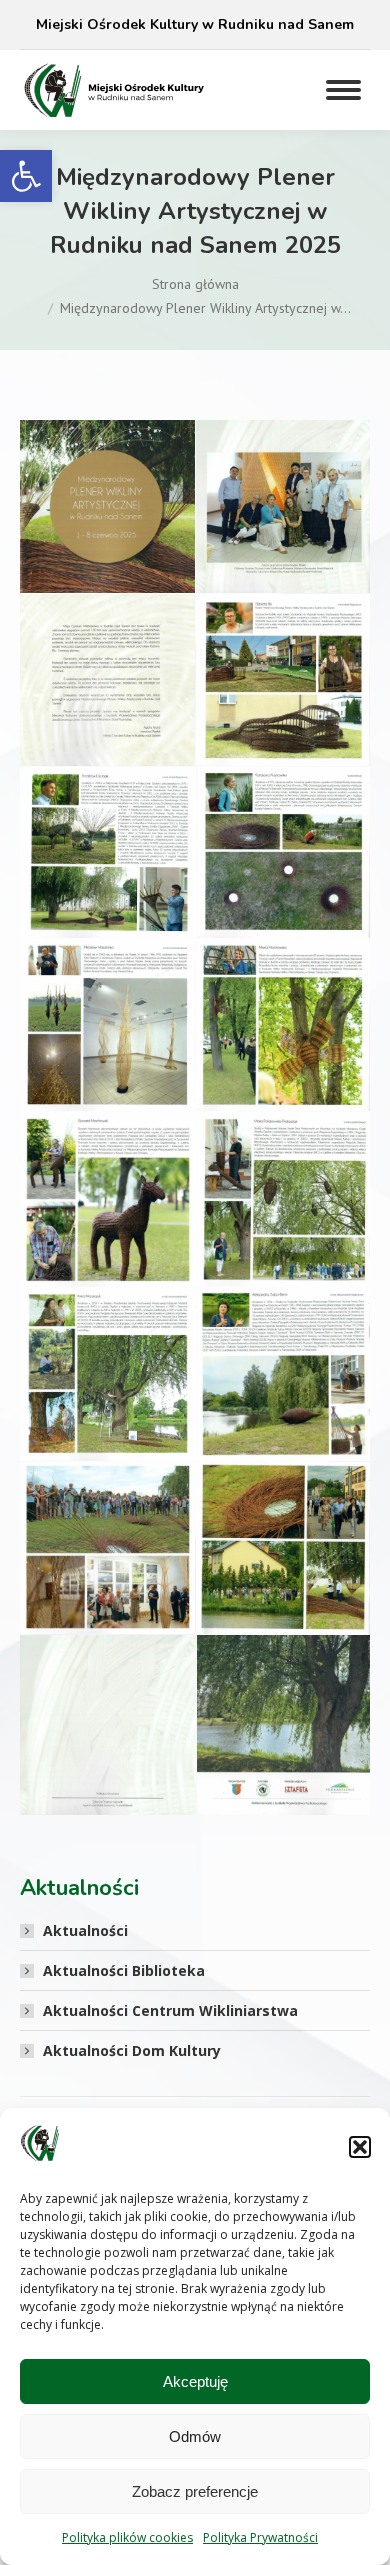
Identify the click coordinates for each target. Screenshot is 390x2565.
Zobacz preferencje (195, 2491)
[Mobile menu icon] (343, 90)
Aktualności (85, 1930)
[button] (26, 176)
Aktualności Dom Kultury (132, 2050)
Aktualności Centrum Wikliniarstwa (170, 2010)
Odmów (195, 2436)
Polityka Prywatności (260, 2537)
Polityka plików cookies (127, 2537)
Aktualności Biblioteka (124, 1970)
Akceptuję (195, 2381)
